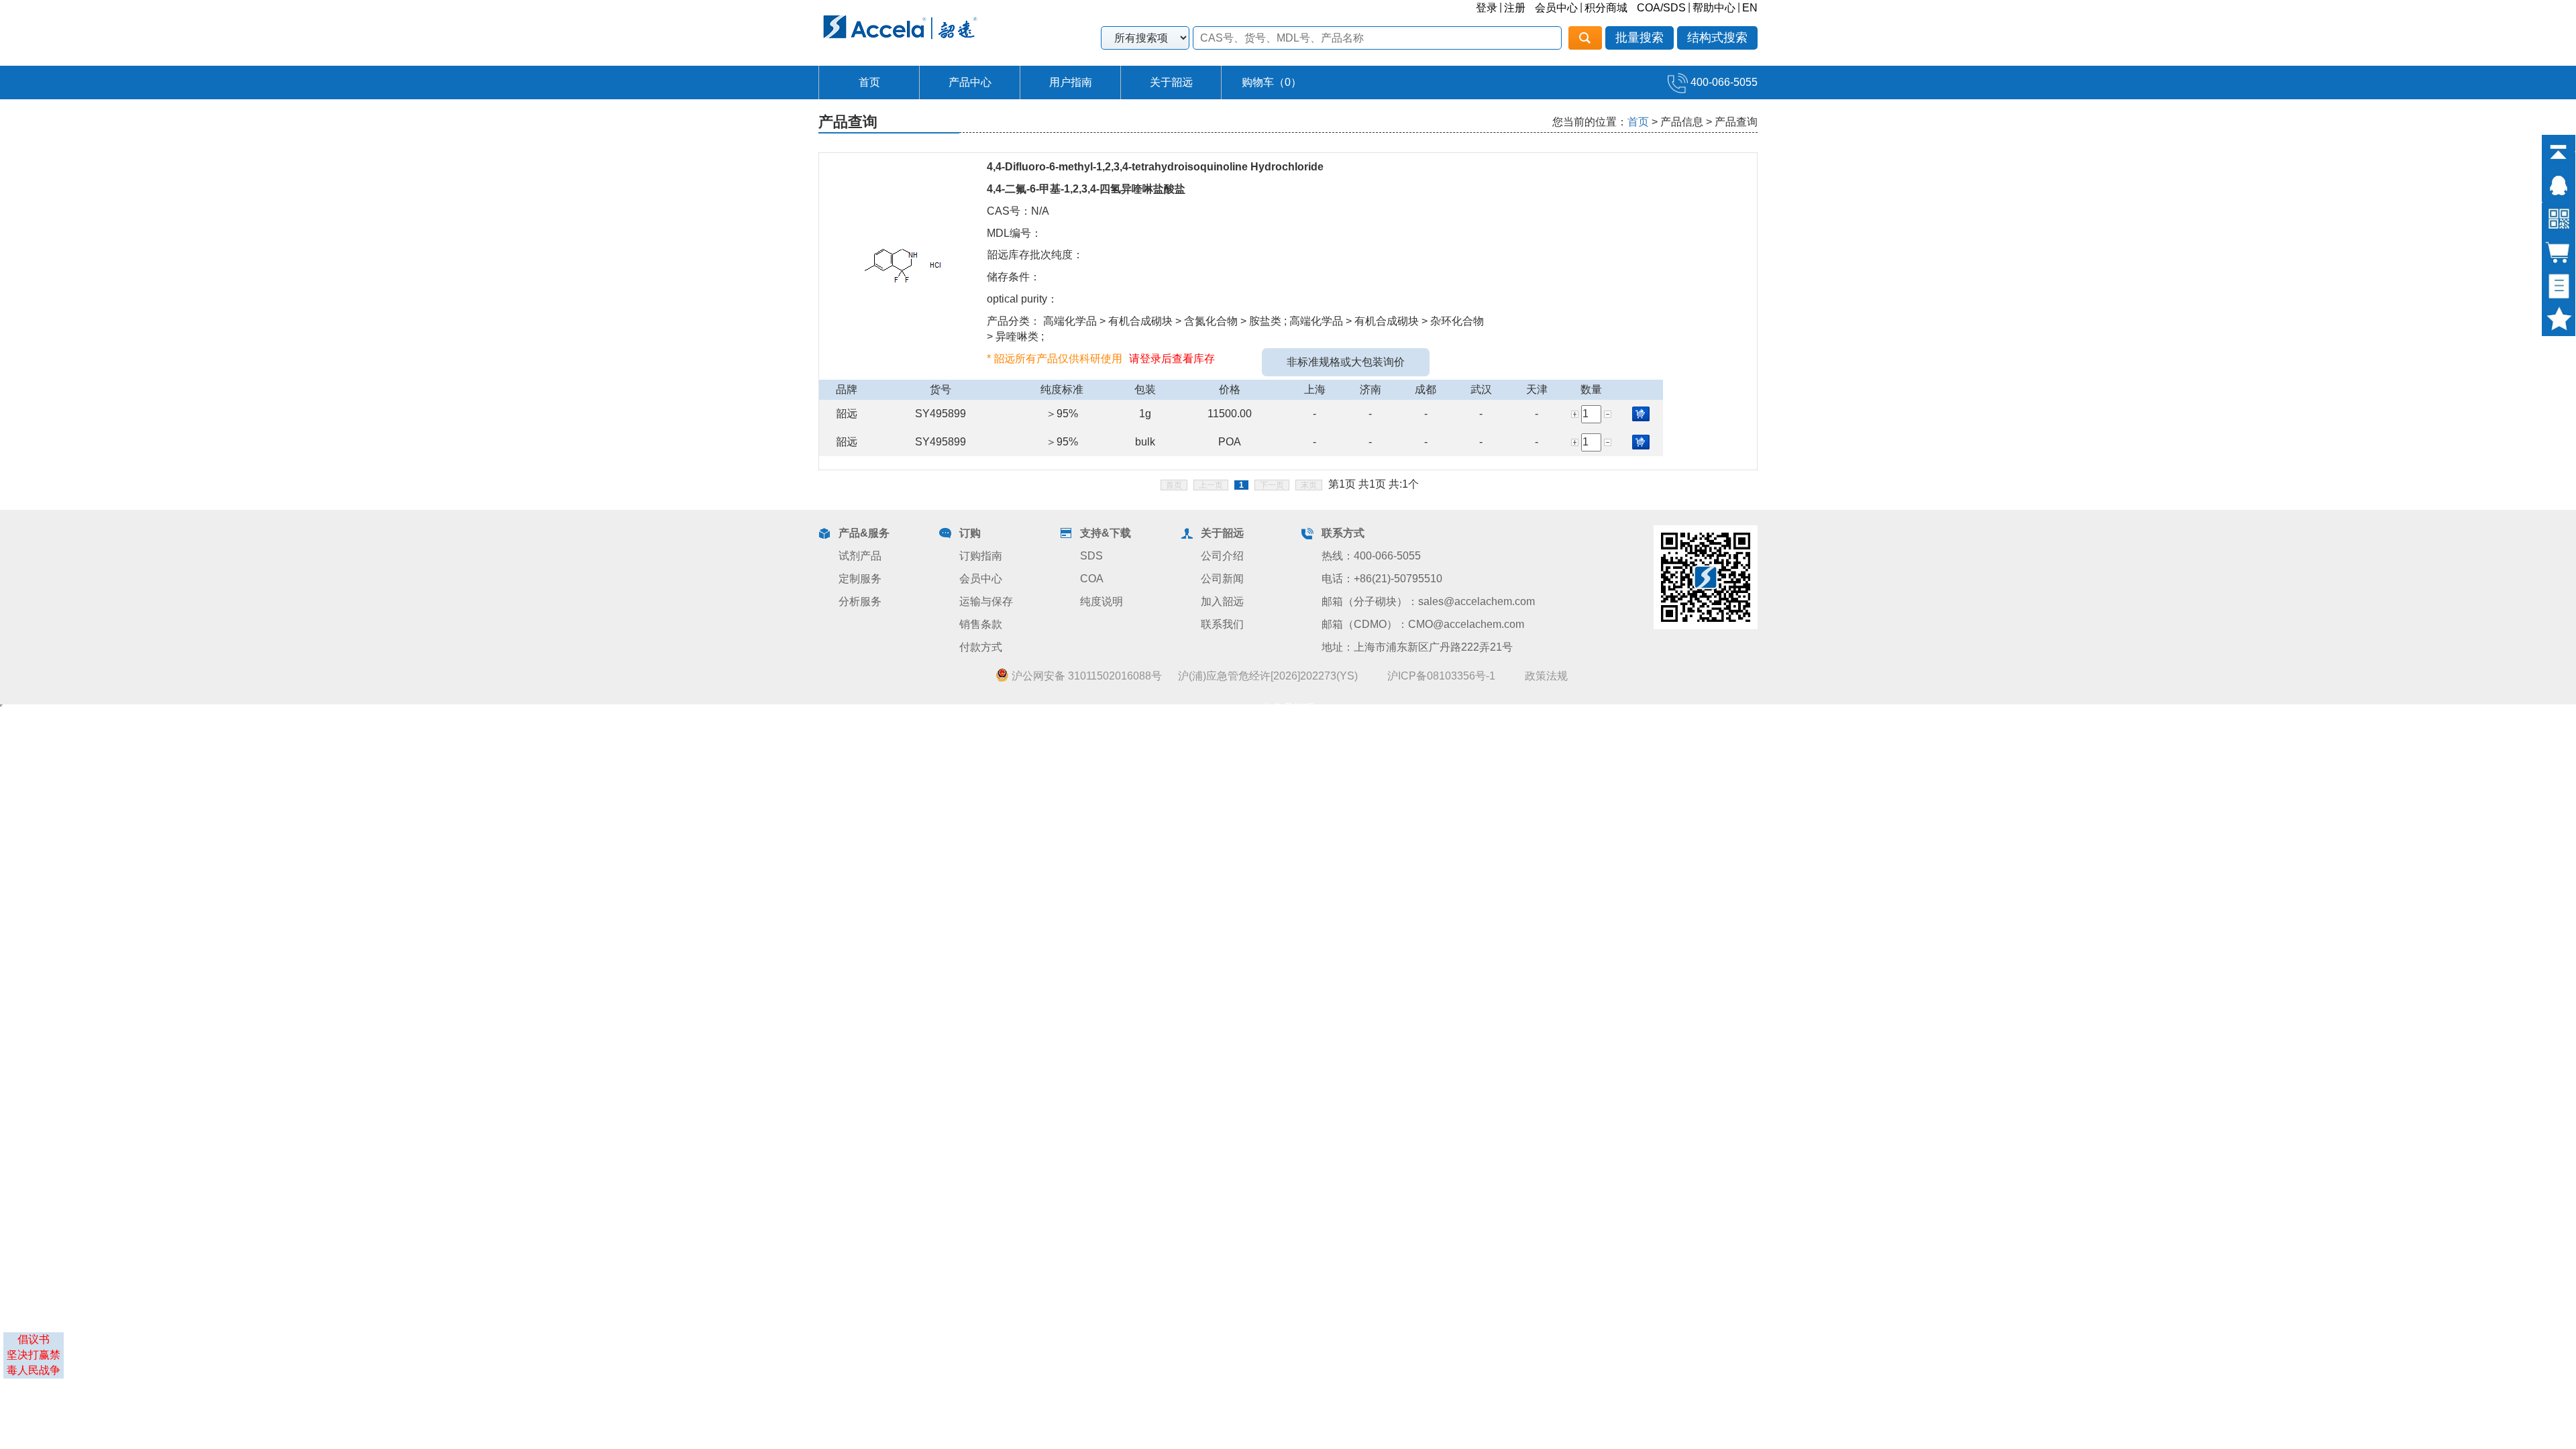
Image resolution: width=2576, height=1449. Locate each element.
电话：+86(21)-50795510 (1382, 579)
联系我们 (1222, 624)
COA (1092, 579)
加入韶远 (1222, 601)
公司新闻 (1222, 579)
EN (1750, 8)
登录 (1487, 8)
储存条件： (1014, 277)
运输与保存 (986, 601)
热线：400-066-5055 (1371, 556)
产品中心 (970, 82)
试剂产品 (860, 556)
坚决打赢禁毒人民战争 (34, 1362)
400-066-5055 (1723, 82)
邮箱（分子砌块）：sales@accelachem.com (1428, 601)
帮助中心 (1714, 8)
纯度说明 (1102, 601)
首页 (869, 82)
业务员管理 (1288, 708)
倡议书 (34, 1339)
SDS (1091, 556)
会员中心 (1556, 8)
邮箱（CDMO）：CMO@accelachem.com (1423, 624)
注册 (1515, 8)
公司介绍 (1222, 556)
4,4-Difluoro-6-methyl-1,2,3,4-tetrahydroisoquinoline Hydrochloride (1155, 167)
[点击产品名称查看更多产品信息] (903, 265)
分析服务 (860, 601)
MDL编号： (1014, 233)
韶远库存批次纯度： (1035, 255)
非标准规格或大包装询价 (1346, 362)
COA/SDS (1661, 8)
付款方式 (981, 647)
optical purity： (1022, 299)
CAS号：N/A (1018, 211)
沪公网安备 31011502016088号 (1085, 676)
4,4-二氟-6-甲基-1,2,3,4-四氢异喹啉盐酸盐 (1086, 189)
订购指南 (981, 556)
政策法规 (1546, 676)
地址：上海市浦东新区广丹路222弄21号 (1417, 647)
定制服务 (860, 579)
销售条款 (981, 624)
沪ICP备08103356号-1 (1441, 676)
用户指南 (1071, 82)
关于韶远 (1171, 82)
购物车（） (1272, 82)
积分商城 (1606, 8)
